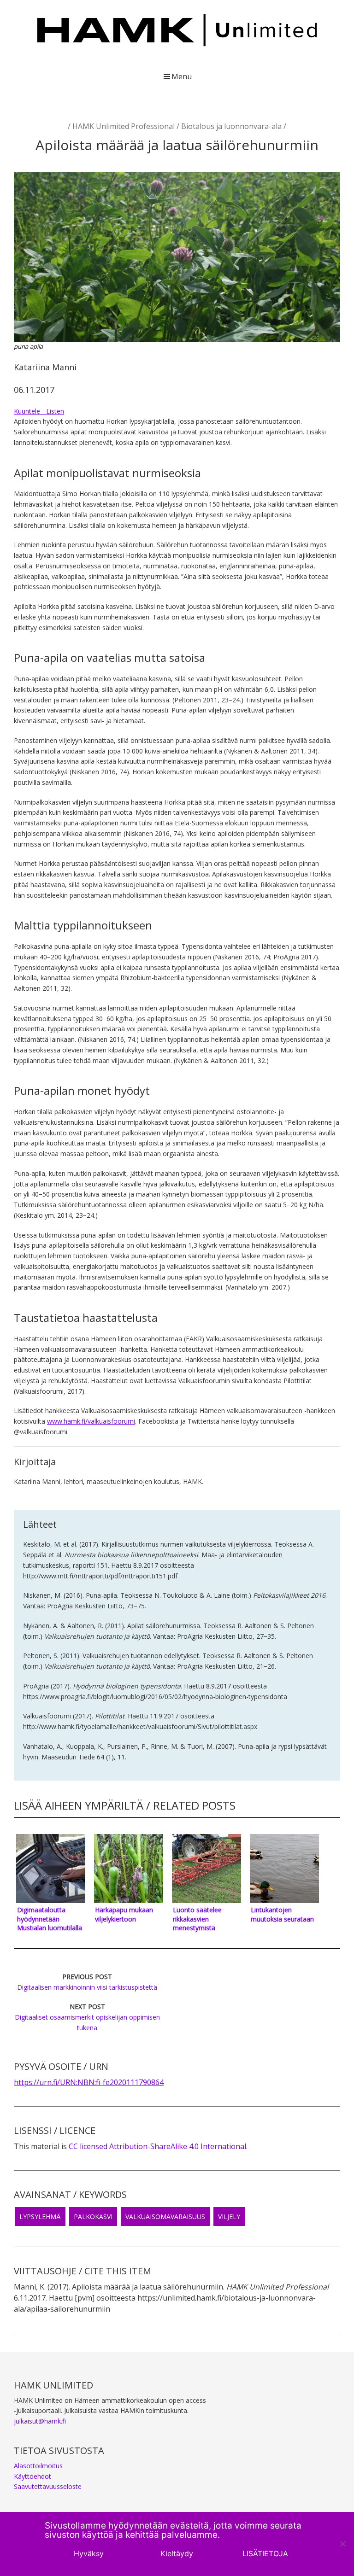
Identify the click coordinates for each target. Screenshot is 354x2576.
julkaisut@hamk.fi (40, 2421)
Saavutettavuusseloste (48, 2486)
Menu (182, 76)
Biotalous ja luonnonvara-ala (231, 126)
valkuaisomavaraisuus (165, 2217)
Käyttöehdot (32, 2476)
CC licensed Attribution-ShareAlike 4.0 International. (158, 2146)
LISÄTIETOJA (265, 2553)
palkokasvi (93, 2217)
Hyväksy (89, 2553)
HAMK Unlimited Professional (124, 126)
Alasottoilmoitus (38, 2466)
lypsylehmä (40, 2217)
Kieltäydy (177, 2553)
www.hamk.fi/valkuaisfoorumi (91, 1421)
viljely (229, 2217)
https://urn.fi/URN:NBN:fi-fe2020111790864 (89, 2082)
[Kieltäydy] (342, 2544)
